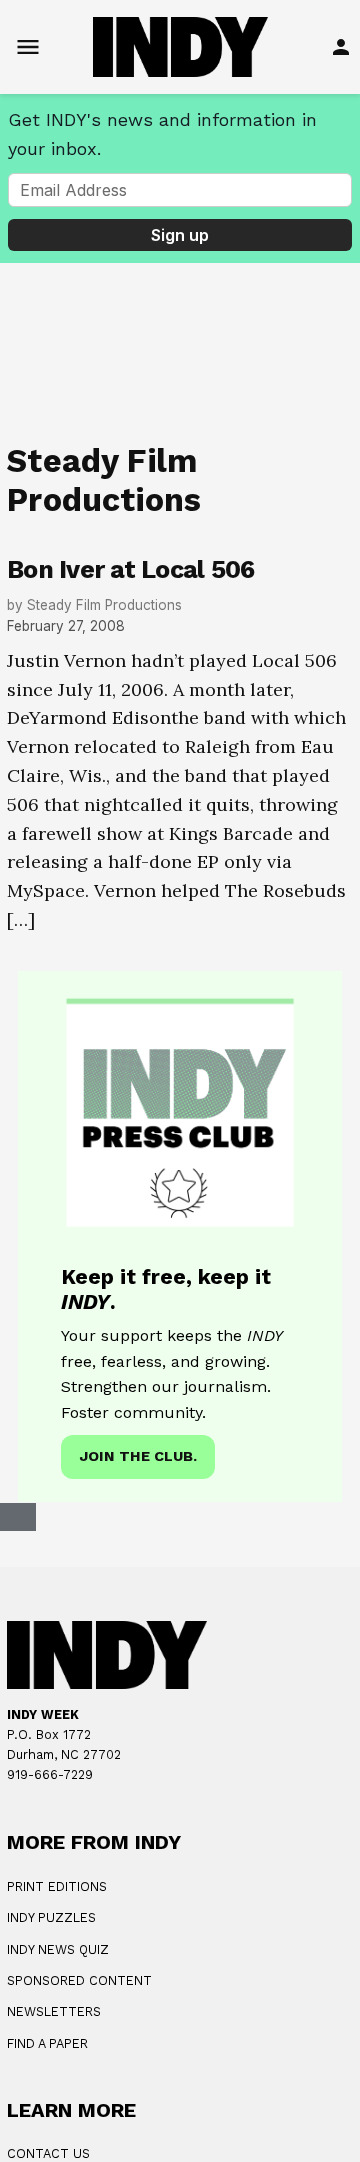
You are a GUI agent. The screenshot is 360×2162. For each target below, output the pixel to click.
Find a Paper (47, 2043)
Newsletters (54, 2011)
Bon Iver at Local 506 (130, 569)
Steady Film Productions (104, 605)
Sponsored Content (79, 1980)
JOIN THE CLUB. (138, 1456)
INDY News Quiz (58, 1949)
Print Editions (57, 1886)
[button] (180, 1236)
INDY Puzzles (51, 1917)
